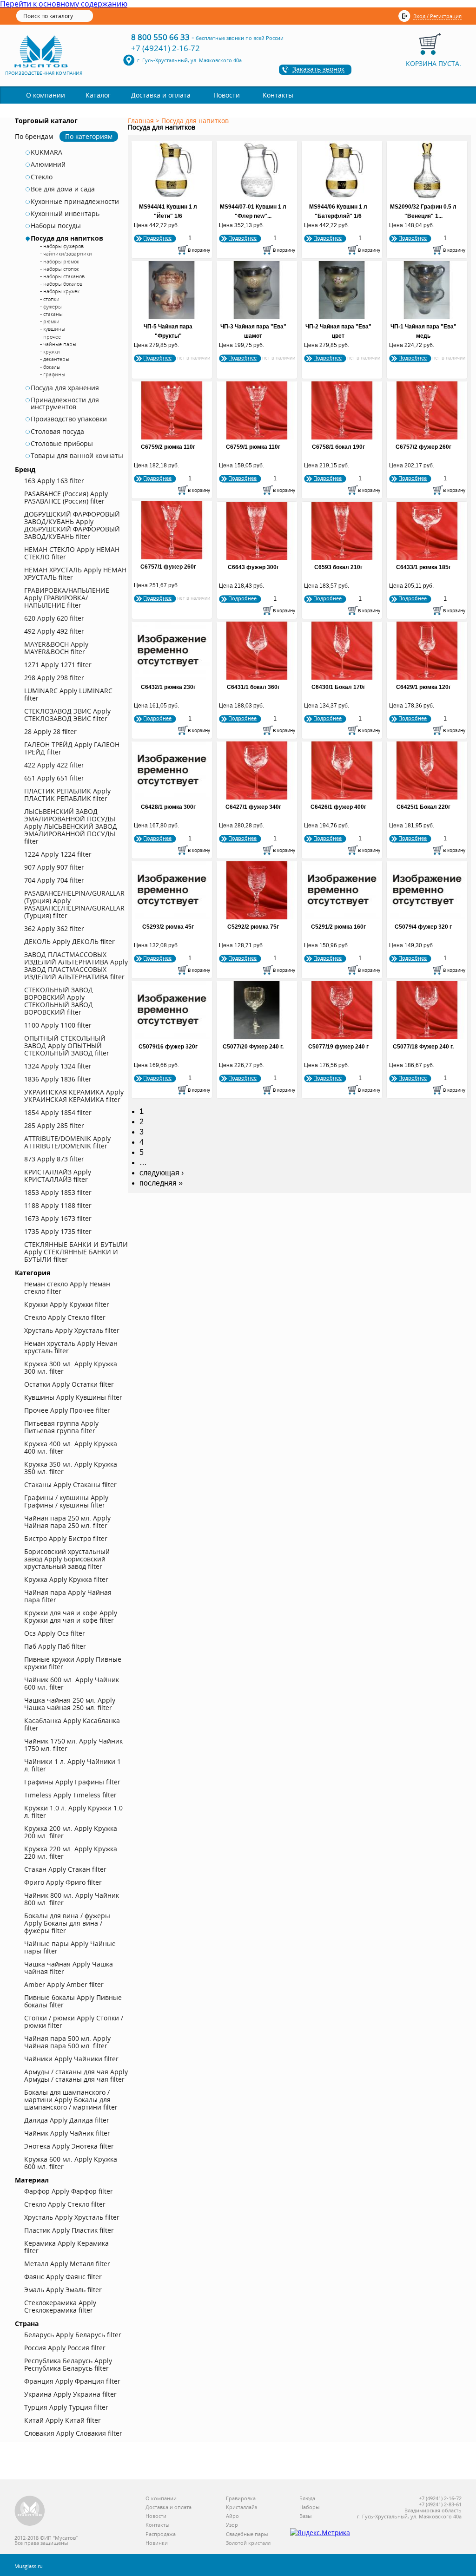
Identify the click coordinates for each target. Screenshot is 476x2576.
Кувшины (73, 1397)
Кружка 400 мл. (71, 1447)
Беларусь (73, 2335)
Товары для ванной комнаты (77, 456)
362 (54, 928)
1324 (58, 1066)
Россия (65, 2348)
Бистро (66, 1538)
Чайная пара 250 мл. (67, 1522)
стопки (51, 299)
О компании (46, 95)
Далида (67, 2120)
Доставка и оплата (161, 95)
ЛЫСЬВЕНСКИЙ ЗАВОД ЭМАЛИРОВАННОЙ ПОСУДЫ (71, 826)
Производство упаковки (69, 419)
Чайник (67, 2133)
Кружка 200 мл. (71, 1832)
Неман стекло (67, 1288)
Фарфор (69, 2191)
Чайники (71, 2059)
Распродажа (161, 2534)
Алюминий (48, 164)
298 (54, 678)
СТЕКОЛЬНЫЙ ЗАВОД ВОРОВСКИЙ (59, 1001)
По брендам (34, 136)
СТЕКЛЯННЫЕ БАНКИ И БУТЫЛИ (76, 1252)
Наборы (309, 2507)
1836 (58, 1079)
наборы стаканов (64, 276)
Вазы (305, 2516)
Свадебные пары (247, 2534)
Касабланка (72, 1724)
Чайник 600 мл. (72, 1683)
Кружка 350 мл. (71, 1468)
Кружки (67, 1304)
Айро (232, 2516)
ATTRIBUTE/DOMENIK (67, 1142)
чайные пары (60, 344)
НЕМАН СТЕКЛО (72, 553)
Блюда (307, 2499)
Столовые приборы (62, 444)
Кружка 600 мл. (71, 2163)
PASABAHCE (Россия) (66, 497)
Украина (70, 2394)
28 (50, 731)
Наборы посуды (56, 226)
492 (54, 631)
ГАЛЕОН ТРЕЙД (72, 748)
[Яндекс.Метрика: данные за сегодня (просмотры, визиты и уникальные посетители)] (320, 2533)
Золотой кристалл (248, 2543)
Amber (64, 1984)
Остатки (69, 1384)
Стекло (42, 177)
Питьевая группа (61, 1427)
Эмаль (63, 2290)
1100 (58, 1025)
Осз (55, 1633)
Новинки (157, 2543)
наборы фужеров (63, 246)
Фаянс (63, 2277)
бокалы (52, 367)
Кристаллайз (241, 2507)
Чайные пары (70, 1947)
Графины (72, 1782)
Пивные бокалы (73, 2001)
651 (54, 778)
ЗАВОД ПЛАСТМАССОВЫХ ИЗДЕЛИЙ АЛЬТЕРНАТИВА (76, 966)
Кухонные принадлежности (75, 202)
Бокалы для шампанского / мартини (71, 2100)
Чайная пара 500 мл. (67, 2042)
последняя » (161, 1183)
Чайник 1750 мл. (73, 1745)
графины (54, 374)
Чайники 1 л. (73, 1765)
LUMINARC (68, 694)
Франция (72, 2381)
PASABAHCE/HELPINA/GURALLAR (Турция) (74, 904)
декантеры (56, 359)
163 (54, 481)
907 (54, 867)
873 (54, 1159)
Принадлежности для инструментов (65, 403)
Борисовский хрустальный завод (67, 1559)
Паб (55, 1646)
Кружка (66, 1579)
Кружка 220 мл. (71, 1852)
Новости (227, 95)
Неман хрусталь (71, 1347)
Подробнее (157, 238)
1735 (58, 1231)
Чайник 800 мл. (72, 1899)
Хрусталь (72, 1330)
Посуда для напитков (67, 238)
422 (54, 765)
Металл (67, 2264)
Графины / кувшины (66, 1501)
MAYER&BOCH (56, 648)
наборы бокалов (63, 284)
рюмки (51, 321)
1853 (58, 1192)
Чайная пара (68, 1596)
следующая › (162, 1173)
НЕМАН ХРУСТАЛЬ (75, 574)
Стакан (65, 1869)
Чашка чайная (69, 1968)
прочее (52, 337)
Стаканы (70, 1485)
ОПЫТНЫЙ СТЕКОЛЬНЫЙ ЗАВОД (67, 1045)
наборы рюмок (61, 261)
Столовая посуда (57, 432)
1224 (58, 854)
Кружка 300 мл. (71, 1367)
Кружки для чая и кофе (71, 1616)
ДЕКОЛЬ (69, 941)
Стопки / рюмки (74, 2022)
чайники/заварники (68, 253)
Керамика (66, 2247)
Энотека (69, 2146)
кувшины (54, 329)
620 (54, 618)
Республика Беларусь (68, 2364)
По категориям (89, 136)
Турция (66, 2407)
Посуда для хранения (65, 388)
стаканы (53, 314)
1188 (58, 1205)
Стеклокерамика (60, 2306)
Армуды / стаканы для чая (76, 2075)
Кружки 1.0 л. (73, 1812)
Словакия (73, 2433)
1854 (58, 1112)
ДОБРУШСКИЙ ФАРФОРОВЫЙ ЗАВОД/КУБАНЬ (72, 525)
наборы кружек (61, 291)
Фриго (63, 1882)
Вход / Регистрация (437, 16)
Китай (63, 2420)
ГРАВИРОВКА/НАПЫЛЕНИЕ (67, 598)
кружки (52, 351)
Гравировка (241, 2499)
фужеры (53, 306)
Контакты (278, 95)
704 (54, 880)
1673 (58, 1218)
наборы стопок (61, 269)
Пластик (69, 2230)
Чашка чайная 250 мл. (70, 1704)
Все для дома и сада (63, 189)
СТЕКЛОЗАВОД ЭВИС (67, 715)
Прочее (67, 1410)
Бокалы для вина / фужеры (67, 1923)
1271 (58, 665)
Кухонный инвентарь (65, 214)
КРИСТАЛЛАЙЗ (58, 1176)
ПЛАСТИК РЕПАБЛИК (67, 795)
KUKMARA (46, 152)
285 (54, 1125)
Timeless (70, 1795)
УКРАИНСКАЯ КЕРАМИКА (74, 1096)
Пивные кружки (73, 1663)
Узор (232, 2525)
